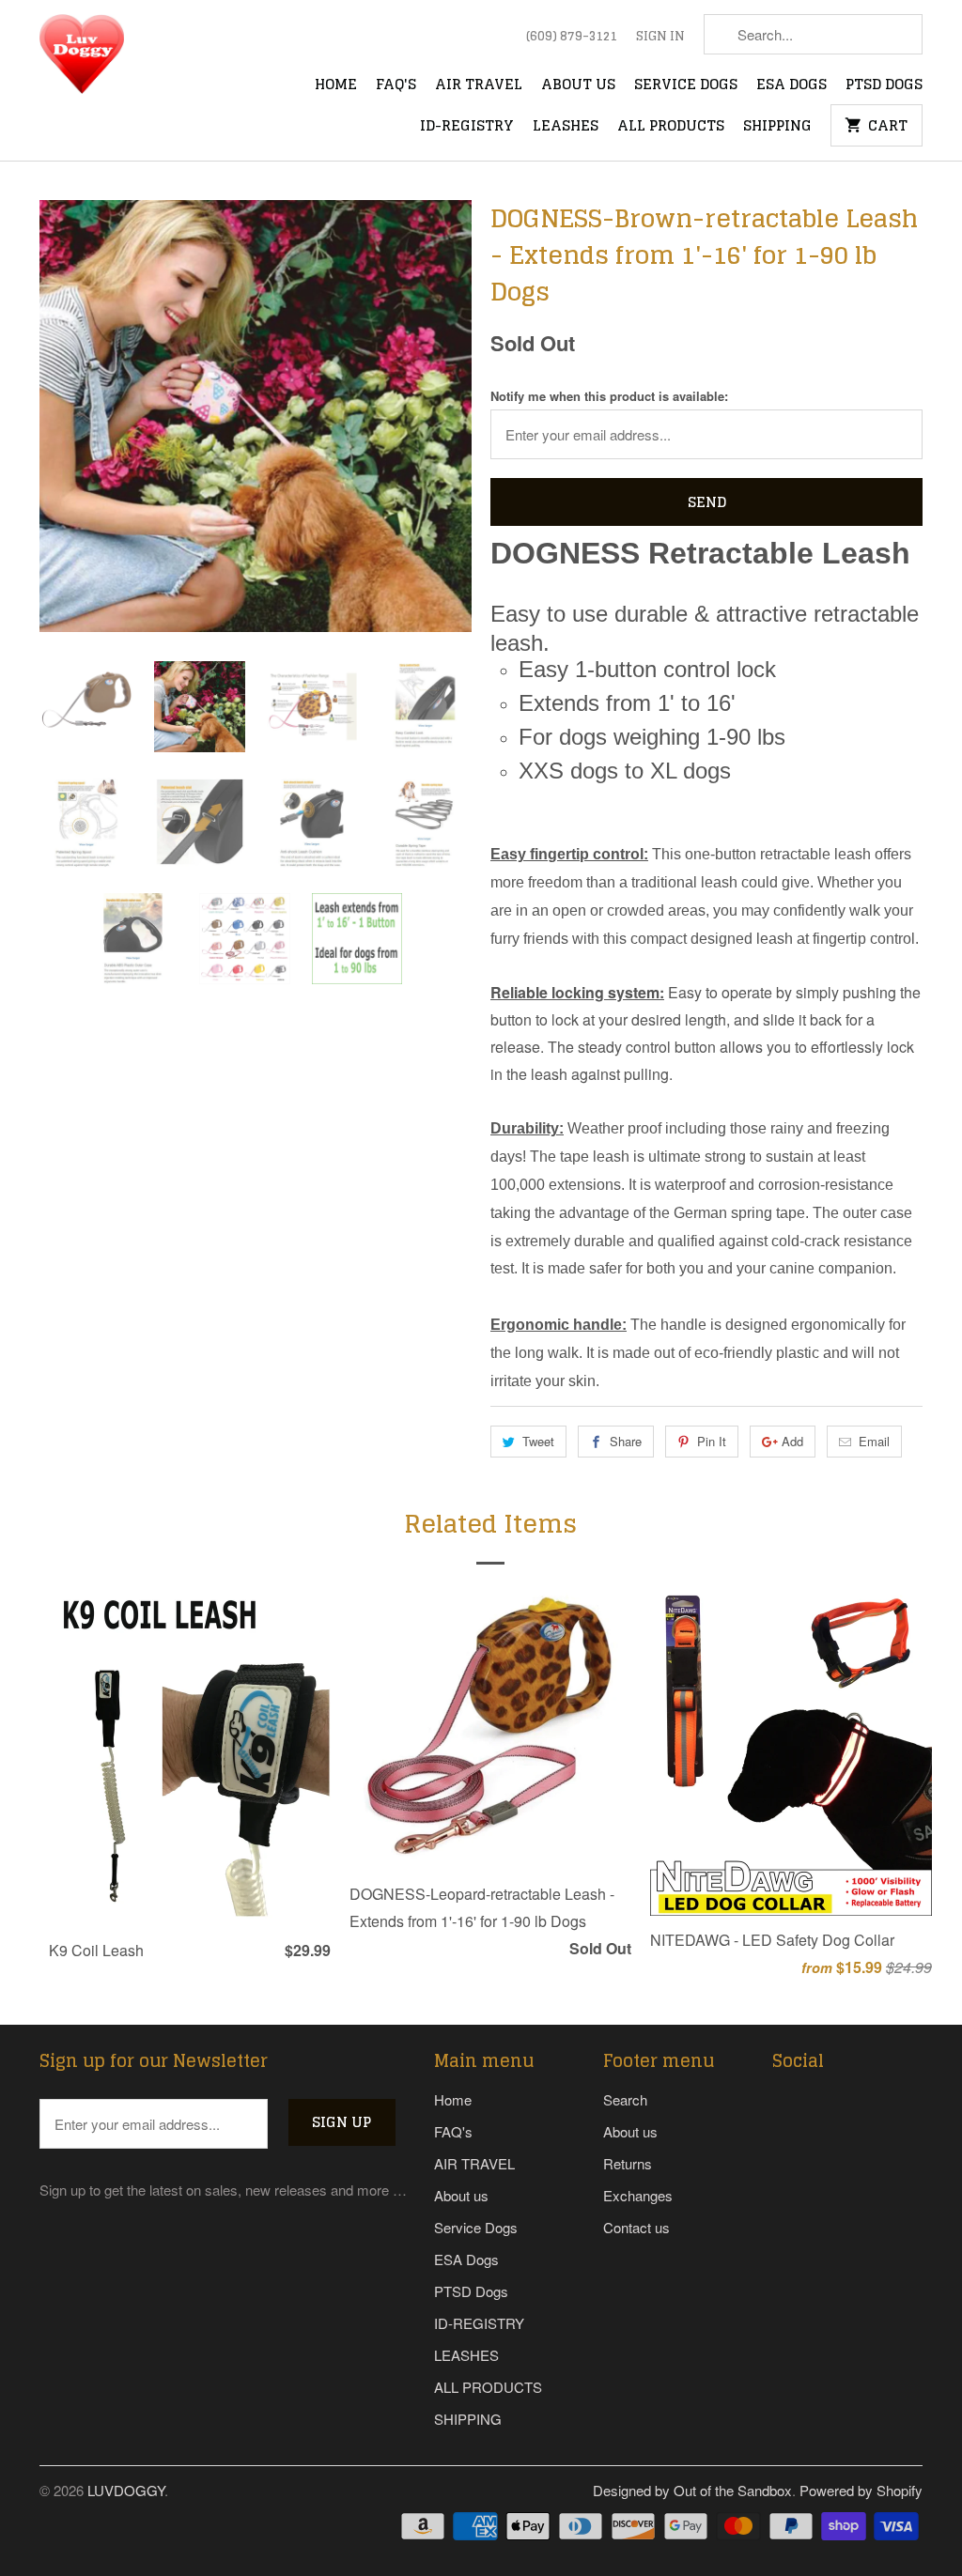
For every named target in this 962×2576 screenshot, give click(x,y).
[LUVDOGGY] (124, 60)
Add (792, 1441)
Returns (628, 2163)
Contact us (636, 2227)
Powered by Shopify (861, 2490)
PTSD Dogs (884, 85)
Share (626, 1441)
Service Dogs (686, 85)
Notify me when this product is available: (609, 396)
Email (874, 1441)
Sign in (660, 37)
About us (578, 85)
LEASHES (566, 127)
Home (336, 85)
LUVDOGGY (126, 2490)
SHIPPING (777, 127)
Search (625, 2099)
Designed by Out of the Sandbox (692, 2490)
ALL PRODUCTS (671, 127)
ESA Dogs (791, 85)
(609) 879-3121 (572, 37)
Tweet (538, 1441)
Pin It (712, 1441)
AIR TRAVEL (479, 85)
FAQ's (396, 85)
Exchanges (638, 2195)
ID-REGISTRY (467, 127)
